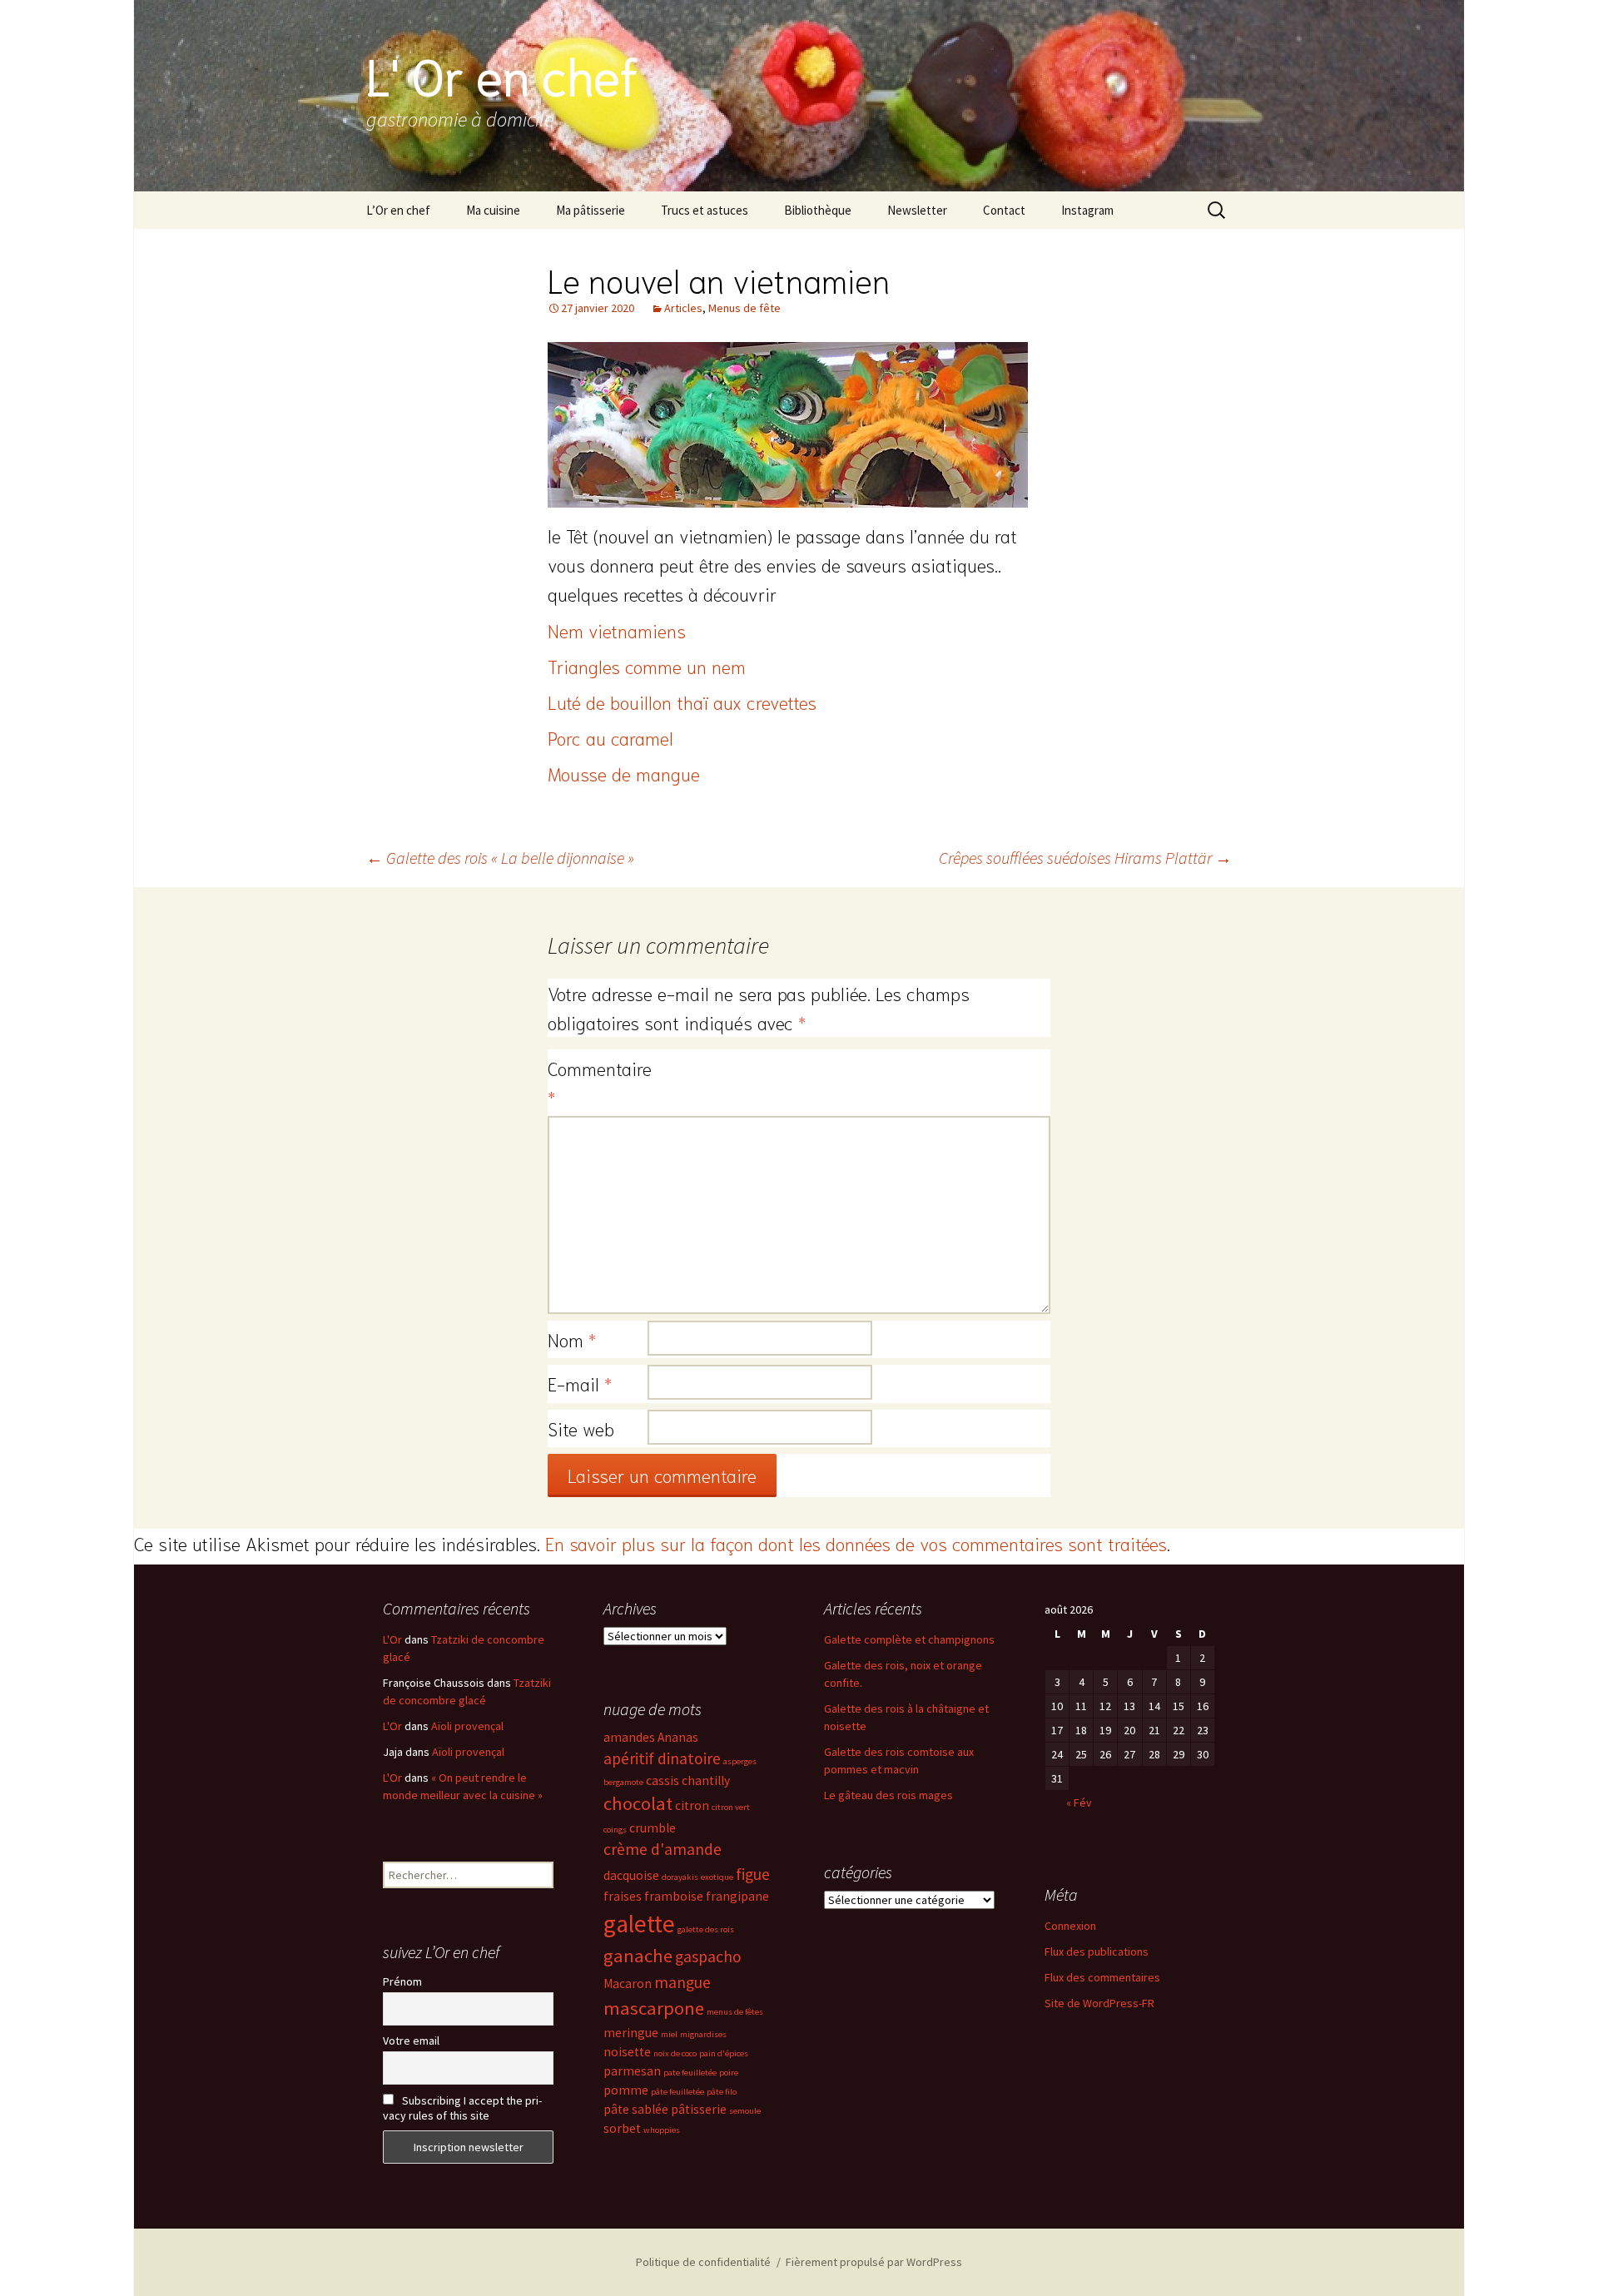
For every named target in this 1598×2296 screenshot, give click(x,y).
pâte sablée (636, 2109)
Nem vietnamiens (617, 630)
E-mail (580, 1383)
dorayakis (680, 1877)
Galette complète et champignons (909, 1639)
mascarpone (654, 2008)
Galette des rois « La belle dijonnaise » (500, 858)
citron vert (731, 1807)
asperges (740, 1761)
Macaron (628, 1984)
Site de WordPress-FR (1099, 2003)
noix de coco (675, 2053)
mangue (682, 1982)
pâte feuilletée (677, 2092)
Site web (581, 1428)
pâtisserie (699, 2109)
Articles (683, 308)
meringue (631, 2033)
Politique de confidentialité (703, 2262)
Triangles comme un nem (647, 666)
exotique (717, 1877)
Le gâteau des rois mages (888, 1795)
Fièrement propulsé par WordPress (874, 2262)
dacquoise (631, 1875)
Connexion (1070, 1926)
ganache (638, 1956)
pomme (626, 2090)
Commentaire (598, 1082)
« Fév (1079, 1803)
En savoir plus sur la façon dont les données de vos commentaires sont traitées (856, 1543)
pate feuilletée (690, 2073)
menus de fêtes (735, 2012)
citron (692, 1805)
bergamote (623, 1782)
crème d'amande (663, 1849)
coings (615, 1830)
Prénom (402, 1981)
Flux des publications (1097, 1951)
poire (729, 2073)
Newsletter (917, 210)
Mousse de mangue (624, 773)
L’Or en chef (398, 210)
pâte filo (722, 2092)
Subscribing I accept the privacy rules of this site (462, 2108)
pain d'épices (724, 2053)
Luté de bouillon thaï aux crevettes (682, 702)
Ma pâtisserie (591, 210)
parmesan (632, 2071)
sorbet (622, 2128)
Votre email (411, 2041)
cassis (663, 1780)
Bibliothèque (818, 210)
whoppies (662, 2130)
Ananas (678, 1737)
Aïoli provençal (467, 1726)
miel (669, 2034)
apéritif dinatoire (662, 1758)
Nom (572, 1339)
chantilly (706, 1780)
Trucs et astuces (705, 210)
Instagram (1087, 210)
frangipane (737, 1896)
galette (639, 1924)
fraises (623, 1896)
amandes (629, 1737)
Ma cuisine (493, 210)
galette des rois (706, 1929)
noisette (627, 2052)
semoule (745, 2111)
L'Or (392, 1639)
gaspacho (708, 1956)
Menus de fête (744, 308)
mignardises (703, 2034)
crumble (653, 1828)
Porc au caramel (610, 737)
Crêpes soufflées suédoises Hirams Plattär (1085, 858)
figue (753, 1874)
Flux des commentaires (1102, 1977)
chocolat (638, 1803)
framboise (674, 1896)
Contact (1004, 210)
